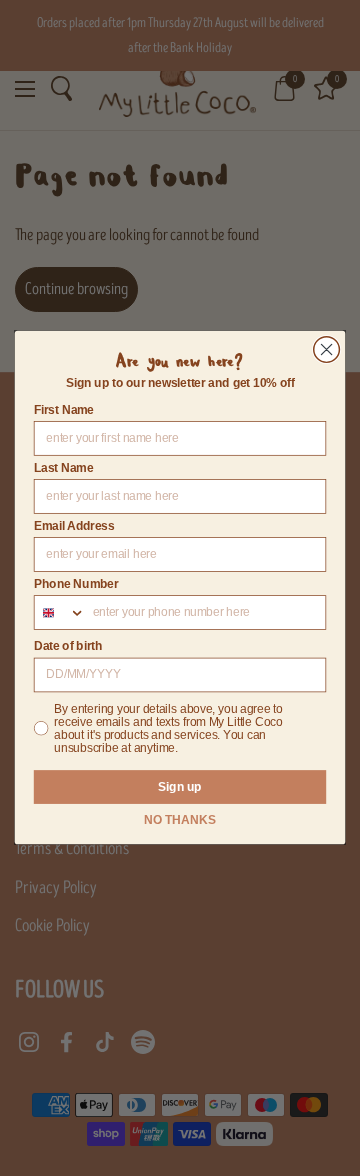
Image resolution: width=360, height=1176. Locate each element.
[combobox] (60, 613)
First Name (64, 410)
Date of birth (68, 647)
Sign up (179, 787)
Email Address (74, 526)
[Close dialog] (327, 350)
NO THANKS (179, 820)
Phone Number (76, 584)
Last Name (64, 468)
